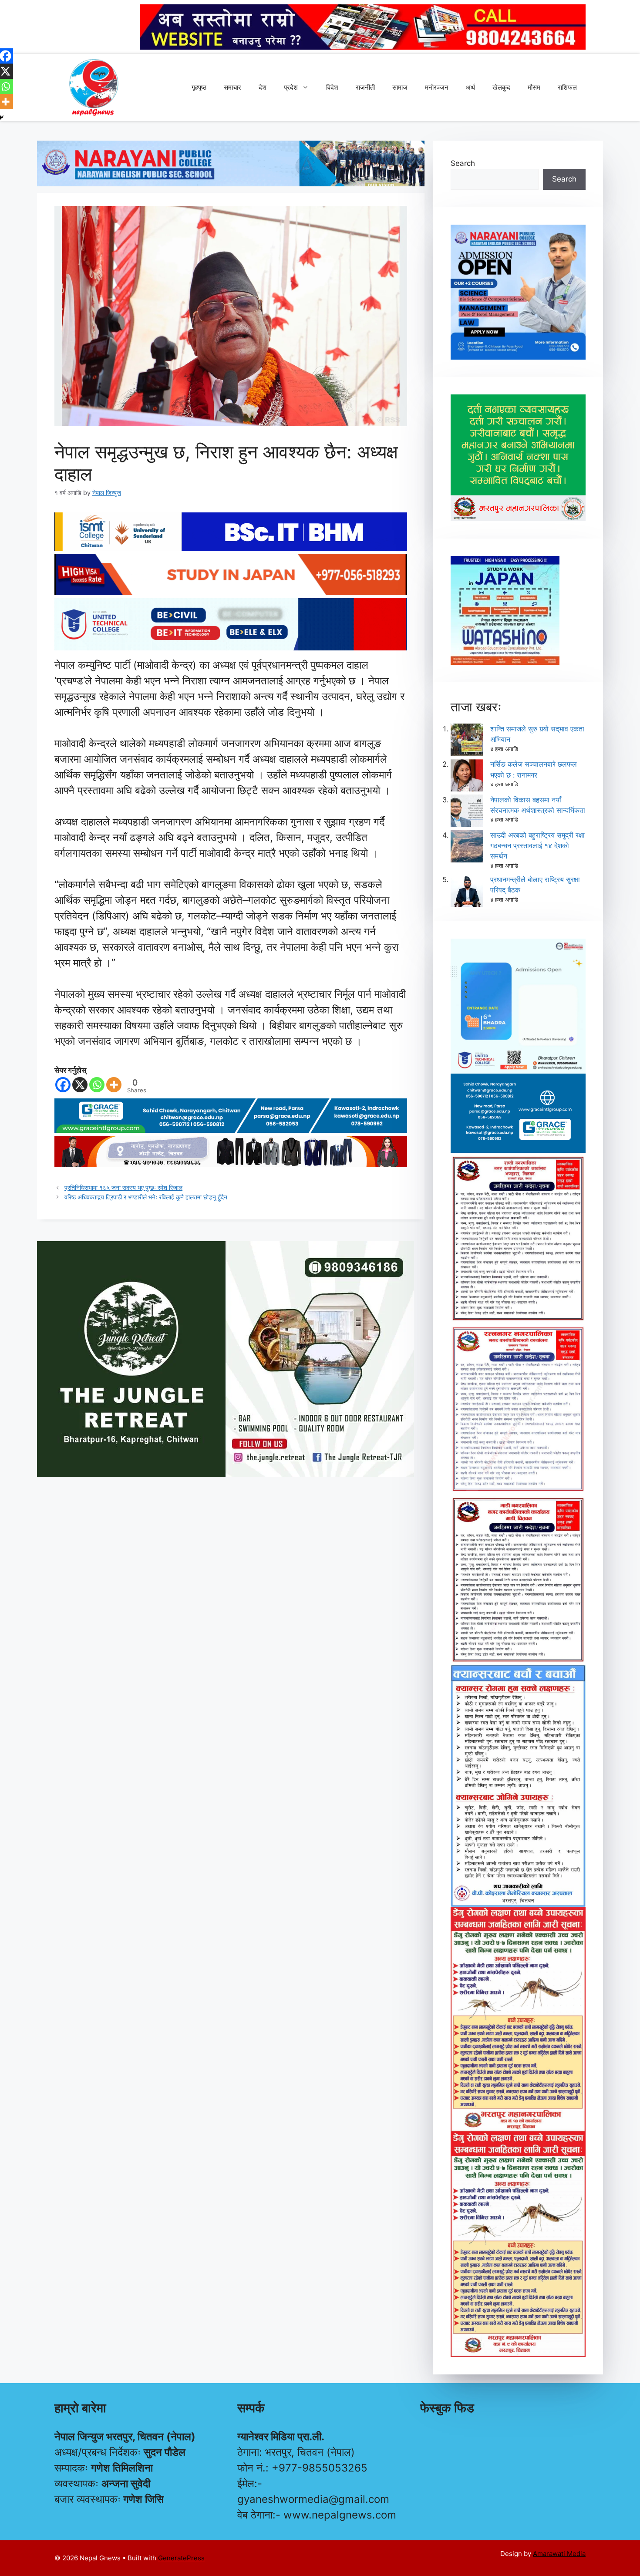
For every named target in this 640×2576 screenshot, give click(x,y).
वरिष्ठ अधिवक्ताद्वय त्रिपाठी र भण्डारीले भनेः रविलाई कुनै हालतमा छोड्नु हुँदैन (146, 1197)
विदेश (332, 87)
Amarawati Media (559, 2554)
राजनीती (365, 87)
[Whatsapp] (97, 1085)
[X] (80, 1085)
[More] (114, 1085)
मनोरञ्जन (437, 87)
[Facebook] (63, 1085)
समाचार (232, 87)
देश (263, 87)
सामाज (400, 87)
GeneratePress (181, 2558)
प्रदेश (291, 87)
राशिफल (567, 87)
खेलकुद (501, 87)
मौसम (534, 87)
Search (463, 163)
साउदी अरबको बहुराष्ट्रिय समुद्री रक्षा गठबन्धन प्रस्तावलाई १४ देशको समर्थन (537, 845)
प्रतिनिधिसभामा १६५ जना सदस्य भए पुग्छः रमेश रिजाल (123, 1187)
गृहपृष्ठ (199, 87)
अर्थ (470, 87)
